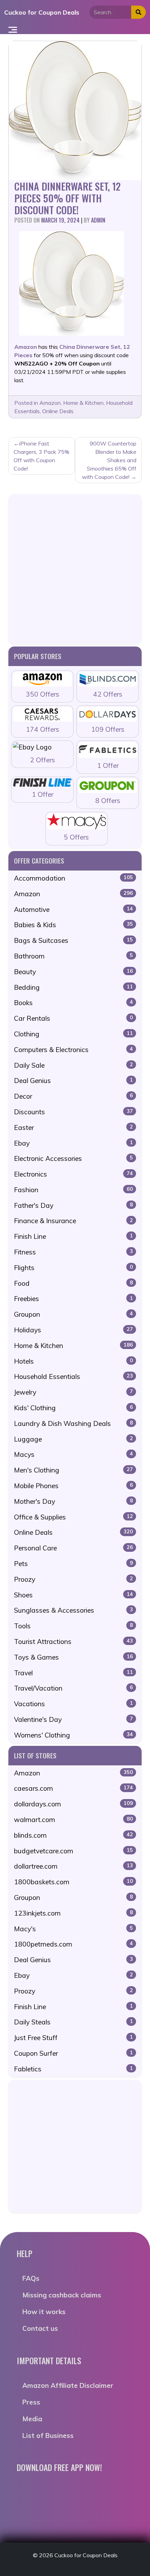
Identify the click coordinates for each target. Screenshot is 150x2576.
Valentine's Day (73, 1719)
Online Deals (58, 411)
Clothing (73, 1034)
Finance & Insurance (73, 1221)
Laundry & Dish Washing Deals (73, 1423)
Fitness (73, 1252)
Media (32, 2419)
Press (31, 2402)
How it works (44, 2312)
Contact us (40, 2328)
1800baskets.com (73, 1882)
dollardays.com (73, 1804)
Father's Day (73, 1205)
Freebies (73, 1299)
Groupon (73, 1314)
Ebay (73, 1143)
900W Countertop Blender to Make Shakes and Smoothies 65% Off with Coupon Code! (109, 460)
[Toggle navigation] (13, 29)
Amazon (50, 403)
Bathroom (73, 956)
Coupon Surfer (73, 2053)
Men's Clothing (73, 1470)
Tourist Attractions (73, 1642)
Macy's (73, 1929)
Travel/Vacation (73, 1688)
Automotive (73, 909)
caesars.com (73, 1788)
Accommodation (73, 878)
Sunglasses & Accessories (73, 1610)
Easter (73, 1127)
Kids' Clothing (73, 1408)
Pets (73, 1564)
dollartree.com (73, 1866)
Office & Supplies (73, 1517)
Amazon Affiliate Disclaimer (68, 2385)
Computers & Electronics (73, 1050)
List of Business (48, 2435)
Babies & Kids (73, 925)
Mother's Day (73, 1501)
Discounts (73, 1112)
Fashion (73, 1190)
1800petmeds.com (73, 1944)
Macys (73, 1454)
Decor (73, 1096)
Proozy (73, 1579)
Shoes (73, 1595)
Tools (73, 1626)
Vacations (73, 1704)
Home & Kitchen (83, 403)
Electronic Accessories (73, 1158)
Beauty (73, 972)
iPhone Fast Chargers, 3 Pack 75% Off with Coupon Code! (42, 456)
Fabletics (73, 2069)
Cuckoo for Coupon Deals (42, 12)
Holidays (73, 1330)
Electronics (73, 1174)
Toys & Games (73, 1657)
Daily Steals (73, 2022)
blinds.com (73, 1835)
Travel (73, 1673)
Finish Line (73, 1236)
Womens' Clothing (73, 1735)
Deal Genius (73, 1081)
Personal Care (73, 1548)
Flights (73, 1268)
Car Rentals (73, 1018)
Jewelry (73, 1392)
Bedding (73, 987)
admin (98, 220)
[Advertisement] (75, 569)
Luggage (73, 1439)
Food (73, 1283)
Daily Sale (73, 1065)
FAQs (31, 2278)
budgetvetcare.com (73, 1851)
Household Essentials (73, 1377)
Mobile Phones (73, 1486)
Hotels (73, 1361)
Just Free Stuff (73, 2038)
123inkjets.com (73, 1913)
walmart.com (73, 1820)
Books (73, 1003)
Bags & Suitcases (73, 940)
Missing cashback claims (62, 2295)
